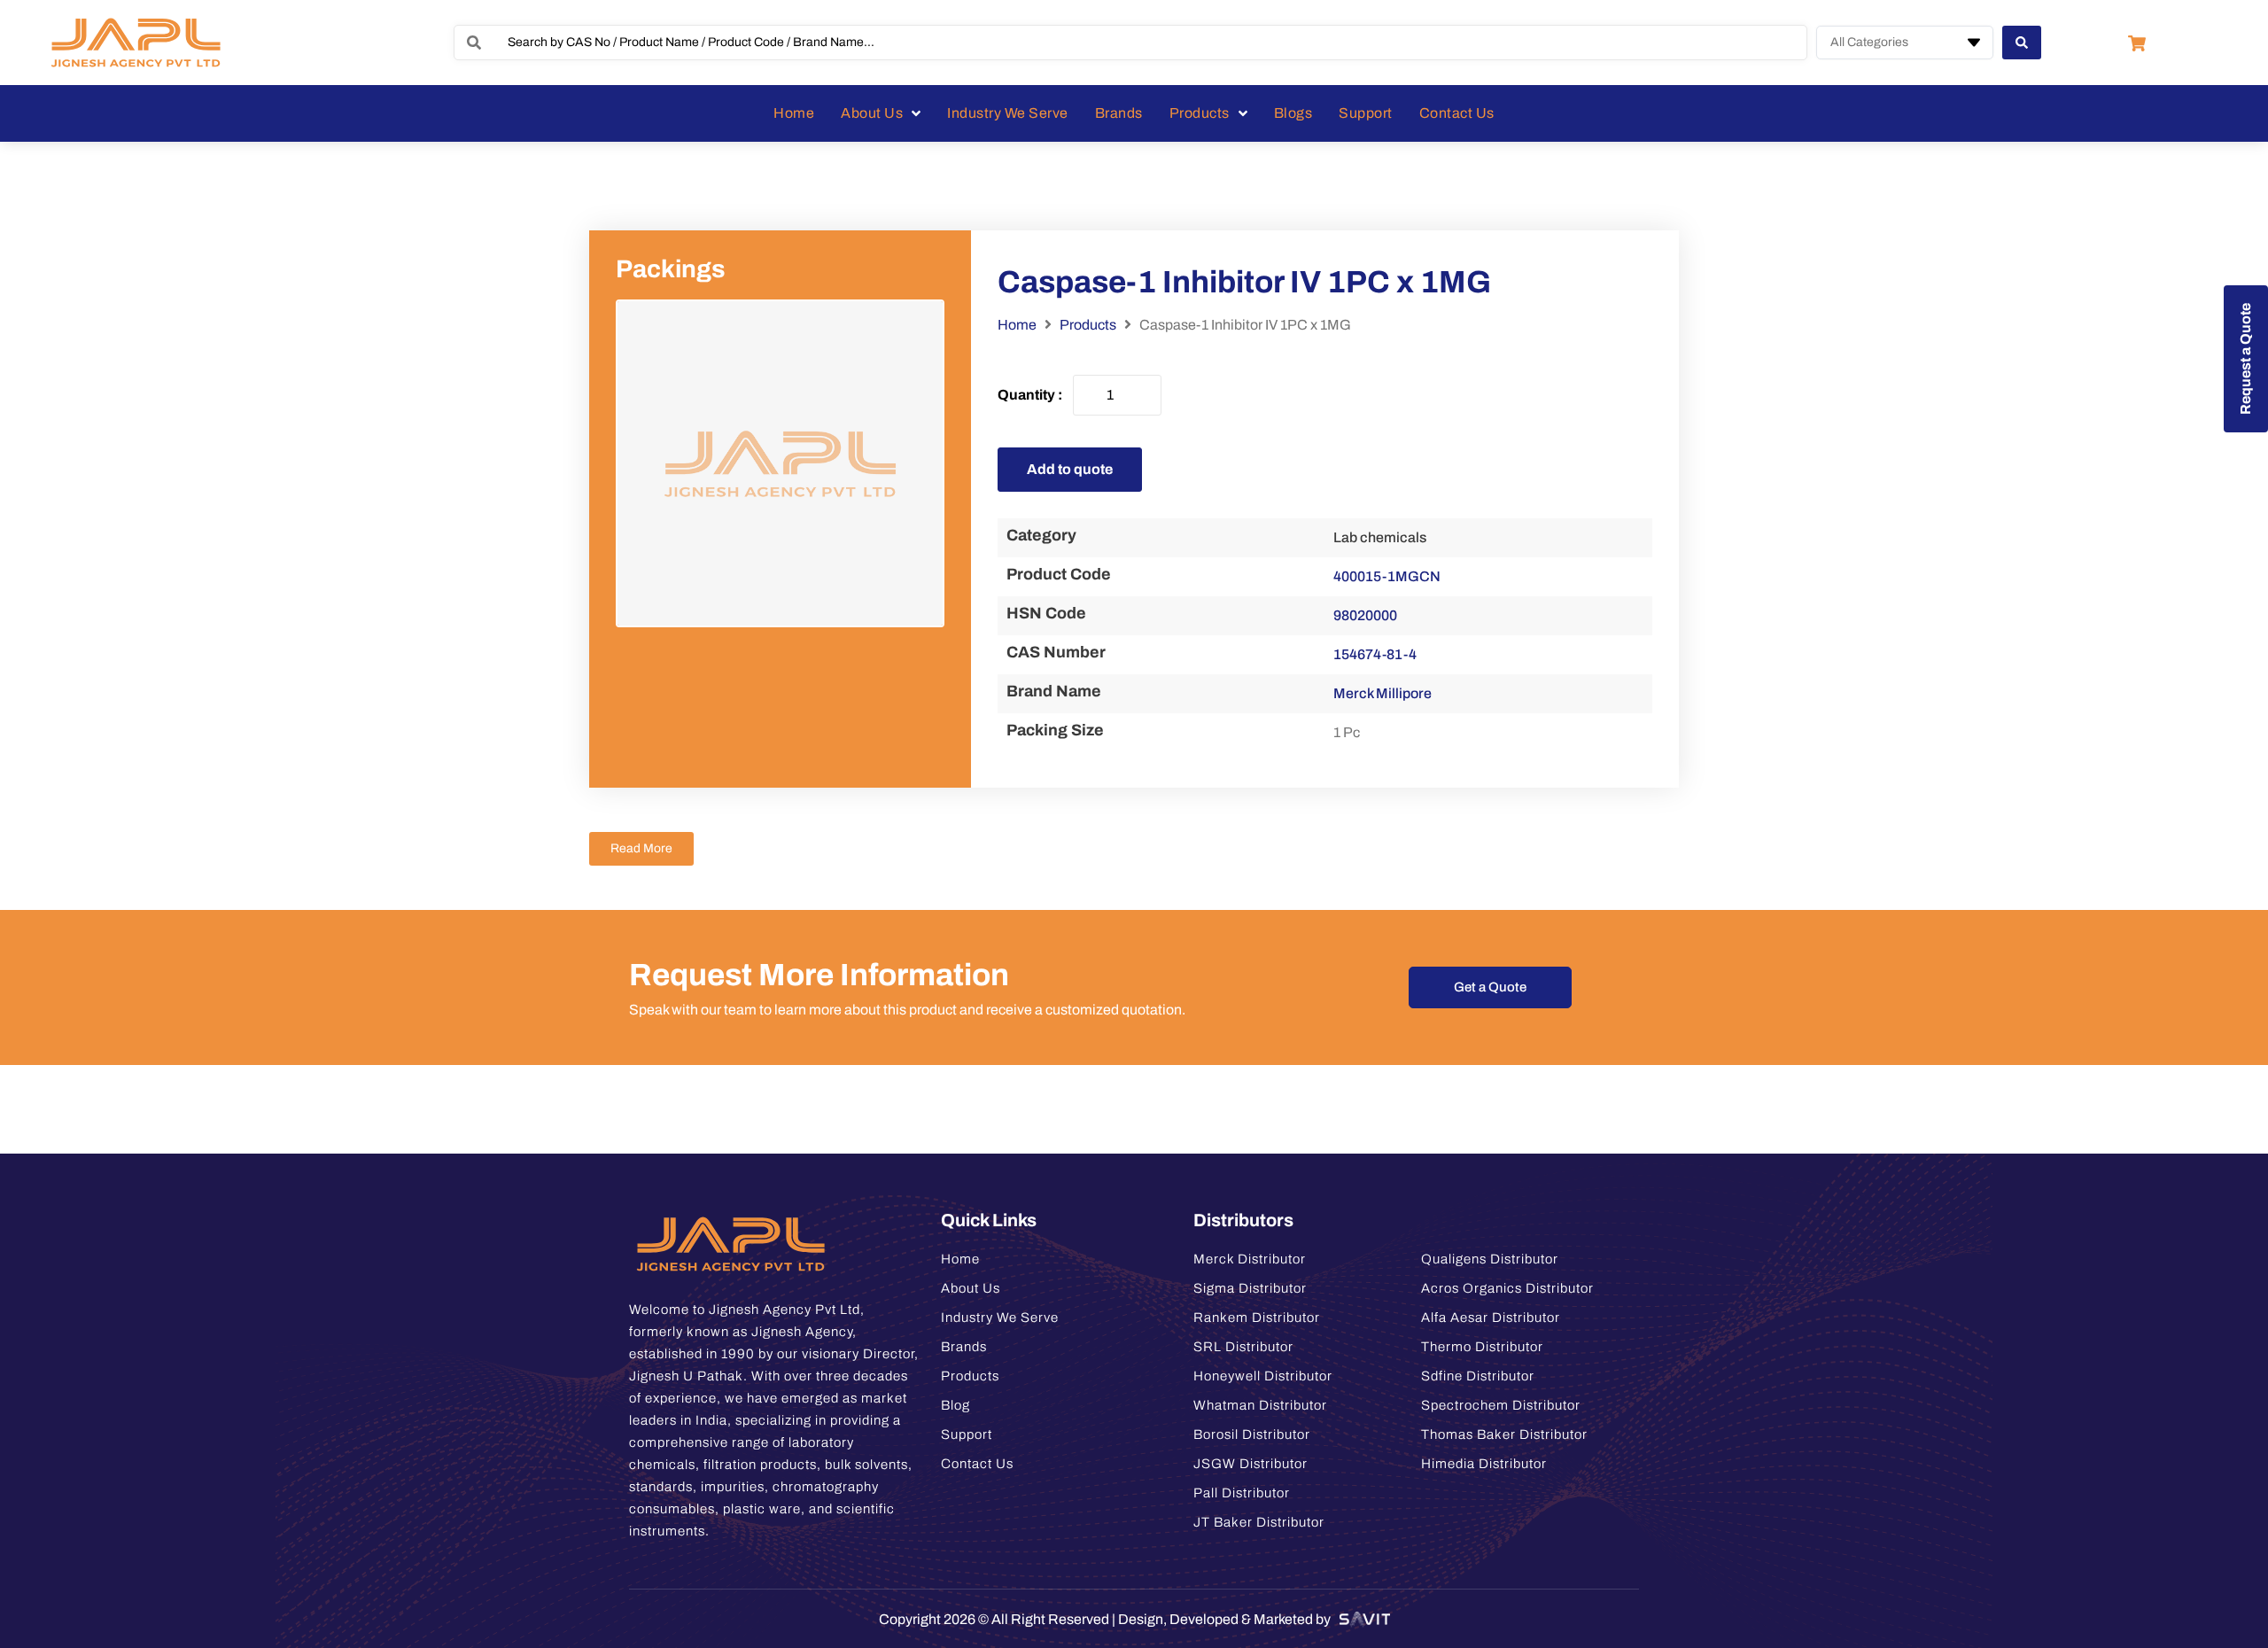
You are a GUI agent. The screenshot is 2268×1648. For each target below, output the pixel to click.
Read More (641, 848)
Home (1017, 325)
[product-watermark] (780, 464)
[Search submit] (2022, 43)
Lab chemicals (1380, 537)
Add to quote (1070, 469)
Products (1088, 325)
